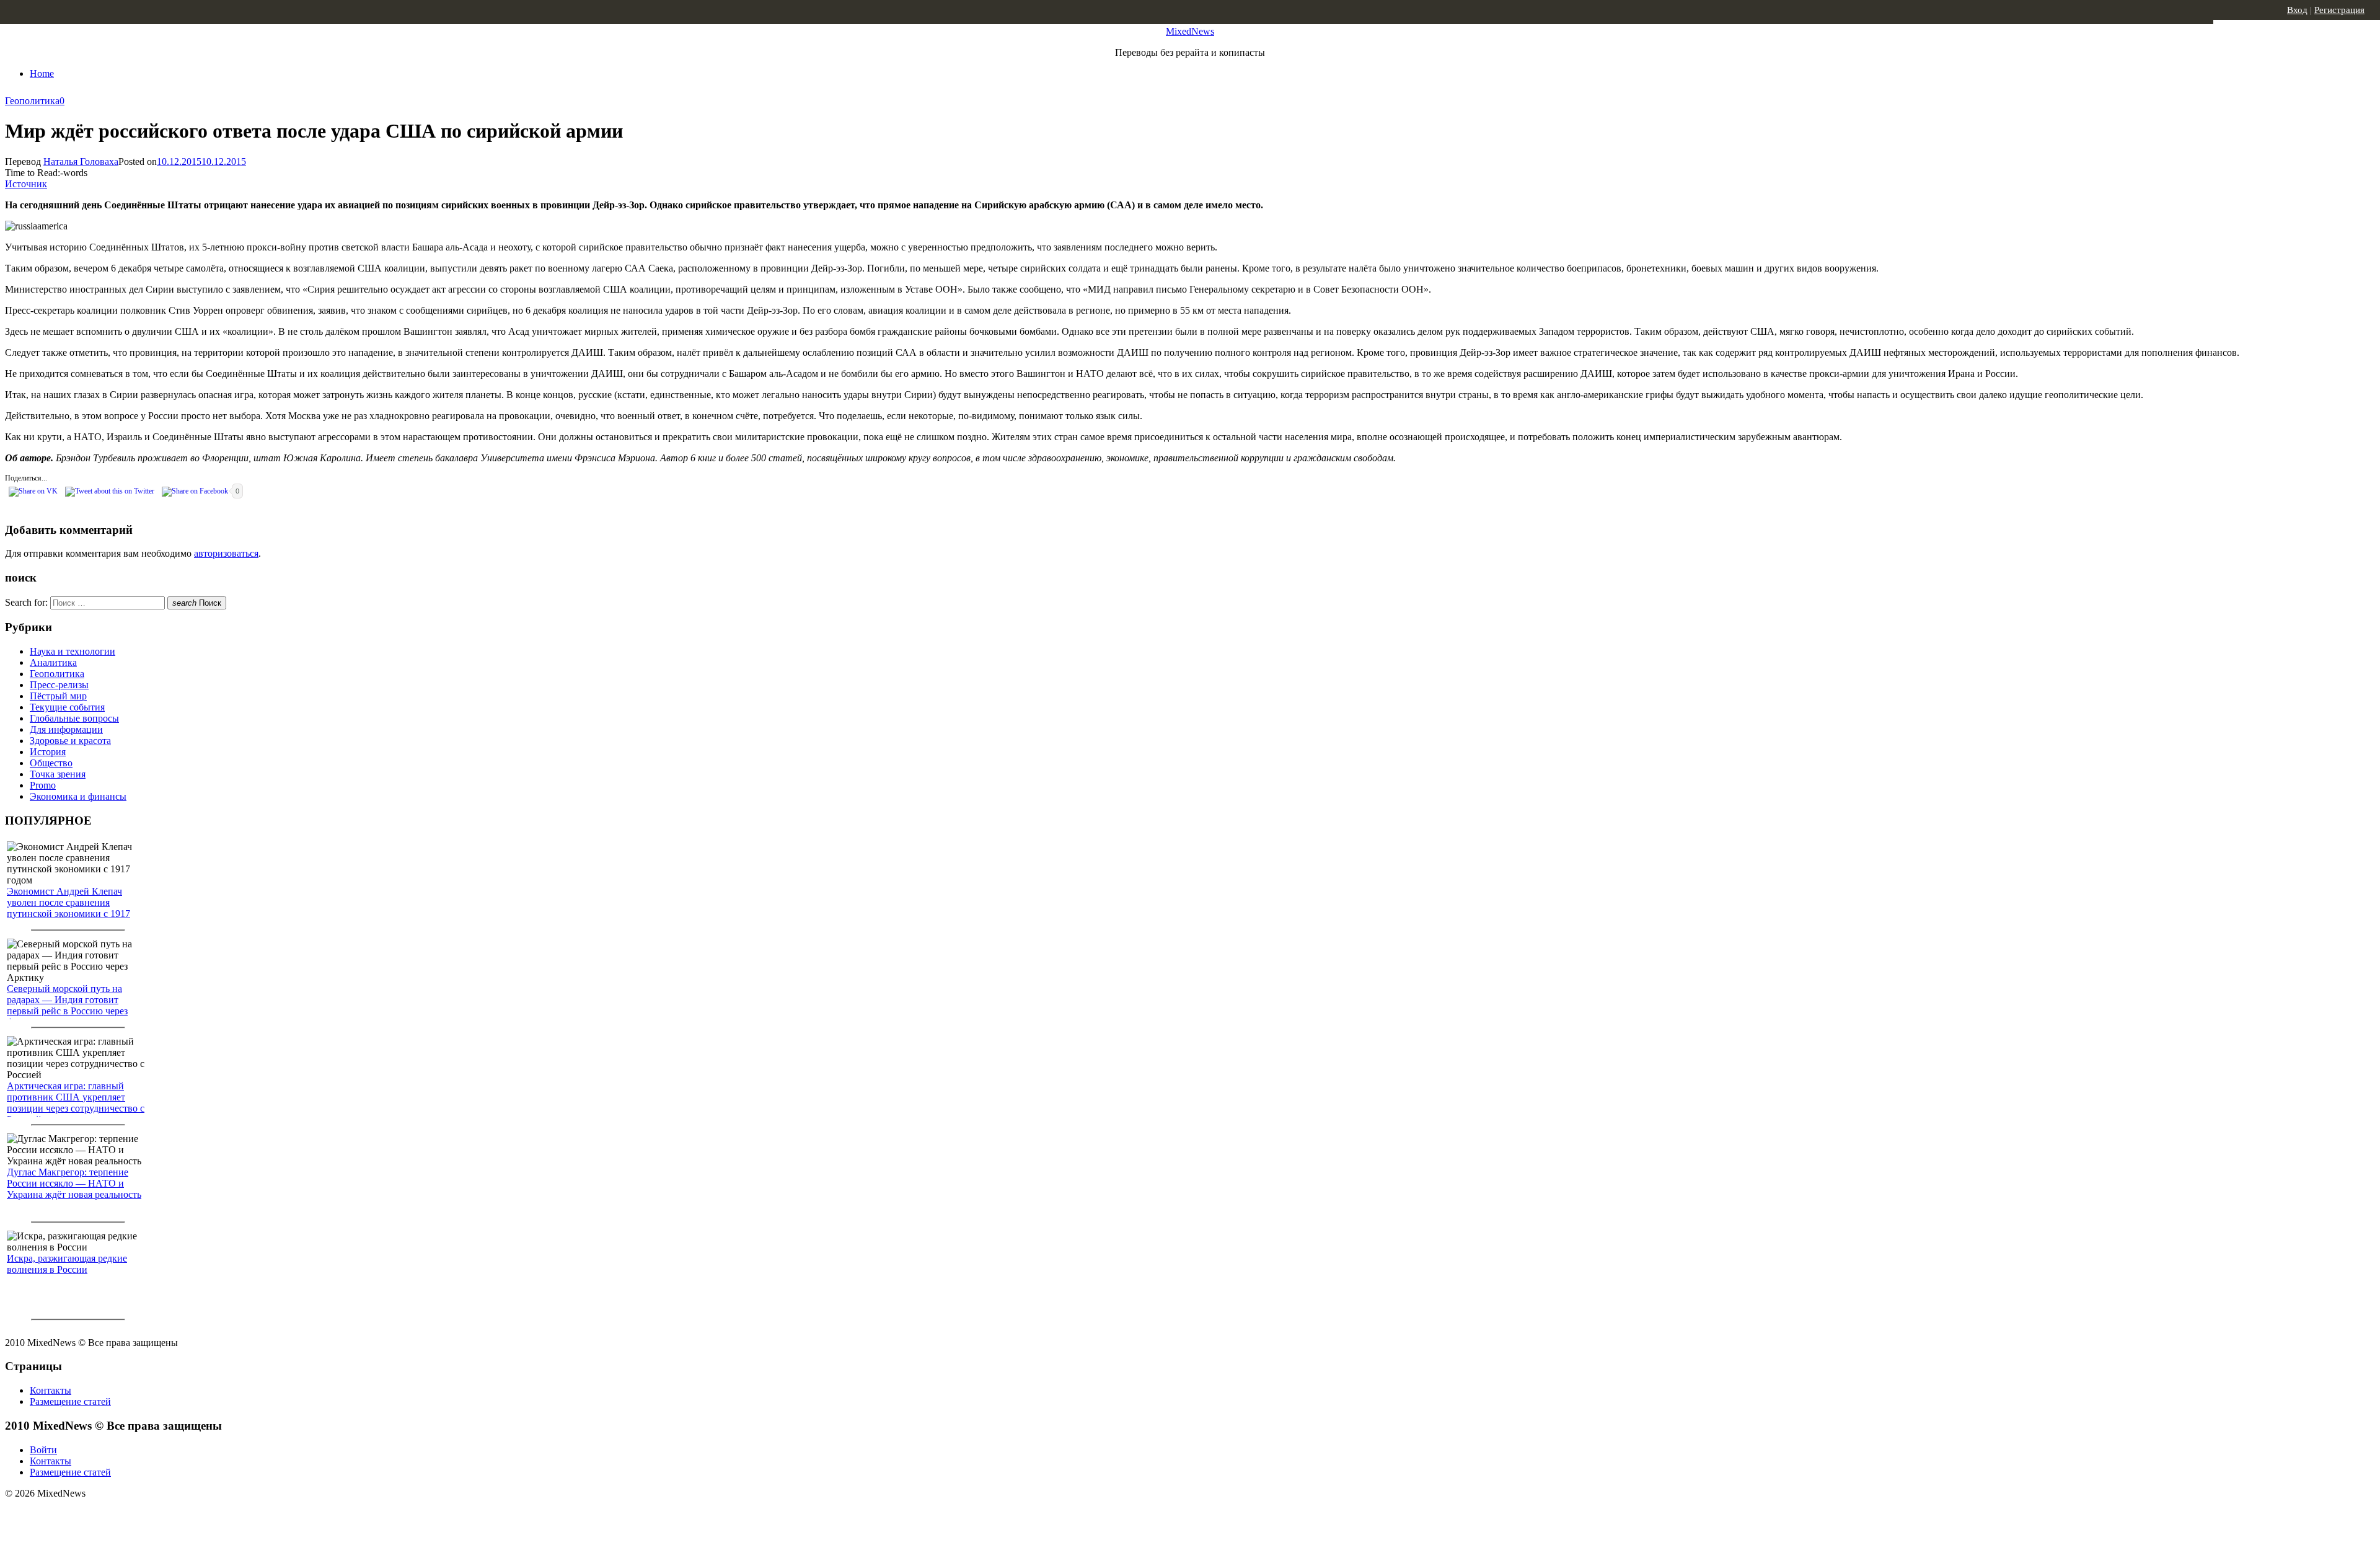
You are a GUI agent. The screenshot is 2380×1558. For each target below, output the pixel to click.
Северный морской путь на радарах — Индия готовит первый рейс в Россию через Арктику (67, 1005)
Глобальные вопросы (74, 718)
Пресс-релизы (59, 685)
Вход (2297, 10)
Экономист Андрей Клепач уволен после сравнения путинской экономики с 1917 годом (68, 908)
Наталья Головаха (81, 162)
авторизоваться (226, 553)
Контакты (51, 1390)
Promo (43, 785)
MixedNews (1190, 31)
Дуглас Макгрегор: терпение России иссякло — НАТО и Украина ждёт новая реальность (74, 1183)
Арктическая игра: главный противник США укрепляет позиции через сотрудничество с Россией (76, 1103)
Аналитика (53, 662)
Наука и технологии (73, 651)
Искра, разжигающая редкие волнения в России (67, 1264)
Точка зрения (58, 774)
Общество (51, 763)
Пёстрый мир (58, 696)
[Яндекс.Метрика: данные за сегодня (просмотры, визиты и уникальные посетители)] (102, 1515)
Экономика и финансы (78, 796)
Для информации (66, 729)
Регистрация (2339, 10)
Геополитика (32, 101)
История (48, 752)
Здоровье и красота (70, 741)
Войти (43, 1450)
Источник (26, 184)
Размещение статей (70, 1401)
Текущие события (67, 707)
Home (42, 73)
